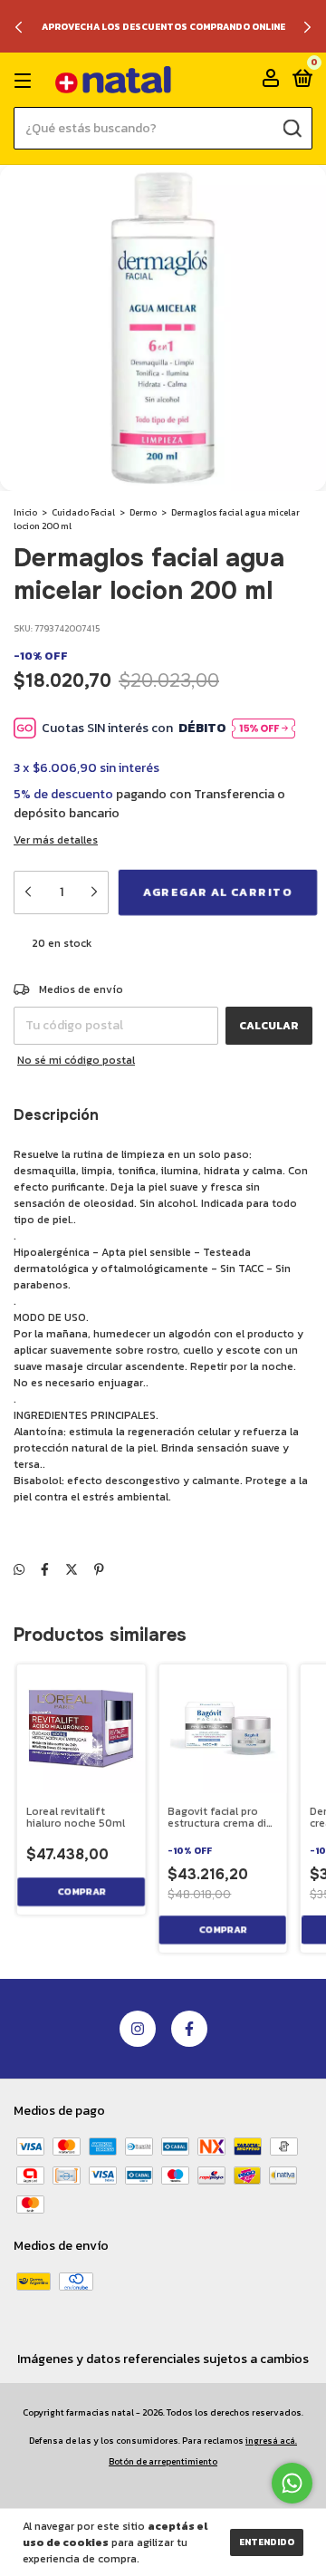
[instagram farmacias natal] (138, 2029)
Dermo (143, 512)
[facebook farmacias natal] (189, 2029)
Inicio (25, 512)
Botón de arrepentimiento (163, 2461)
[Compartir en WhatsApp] (19, 1570)
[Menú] (26, 81)
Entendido (267, 2542)
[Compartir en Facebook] (45, 1570)
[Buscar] (292, 128)
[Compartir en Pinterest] (99, 1570)
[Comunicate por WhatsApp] (292, 2483)
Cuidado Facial (83, 512)
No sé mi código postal (76, 1060)
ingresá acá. (271, 2441)
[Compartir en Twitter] (72, 1570)
